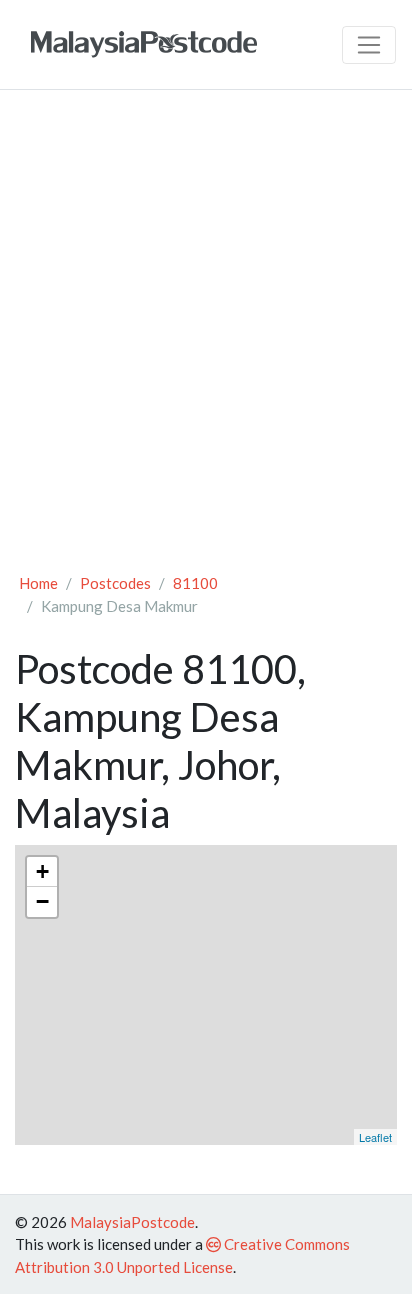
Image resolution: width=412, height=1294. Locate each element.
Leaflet (375, 1137)
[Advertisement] (206, 322)
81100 (195, 583)
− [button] (42, 901)
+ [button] (42, 871)
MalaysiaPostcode (132, 1222)
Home (38, 583)
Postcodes (115, 583)
